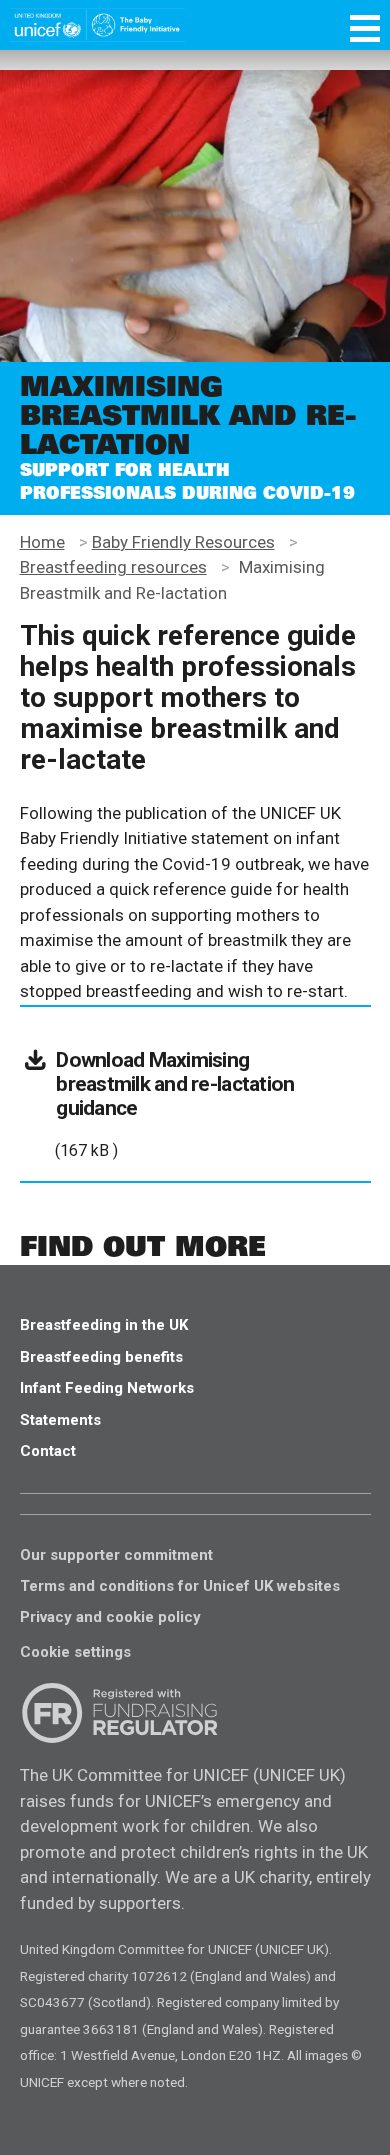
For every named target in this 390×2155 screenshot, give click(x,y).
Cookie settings (75, 1652)
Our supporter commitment (116, 1555)
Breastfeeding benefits (101, 1357)
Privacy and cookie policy (110, 1617)
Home (42, 542)
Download (175, 1094)
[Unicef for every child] (97, 25)
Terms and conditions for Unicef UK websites (180, 1586)
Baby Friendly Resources (183, 542)
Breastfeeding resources (113, 567)
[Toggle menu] (365, 31)
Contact (48, 1451)
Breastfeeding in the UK (104, 1325)
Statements (60, 1420)
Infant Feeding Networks (107, 1388)
